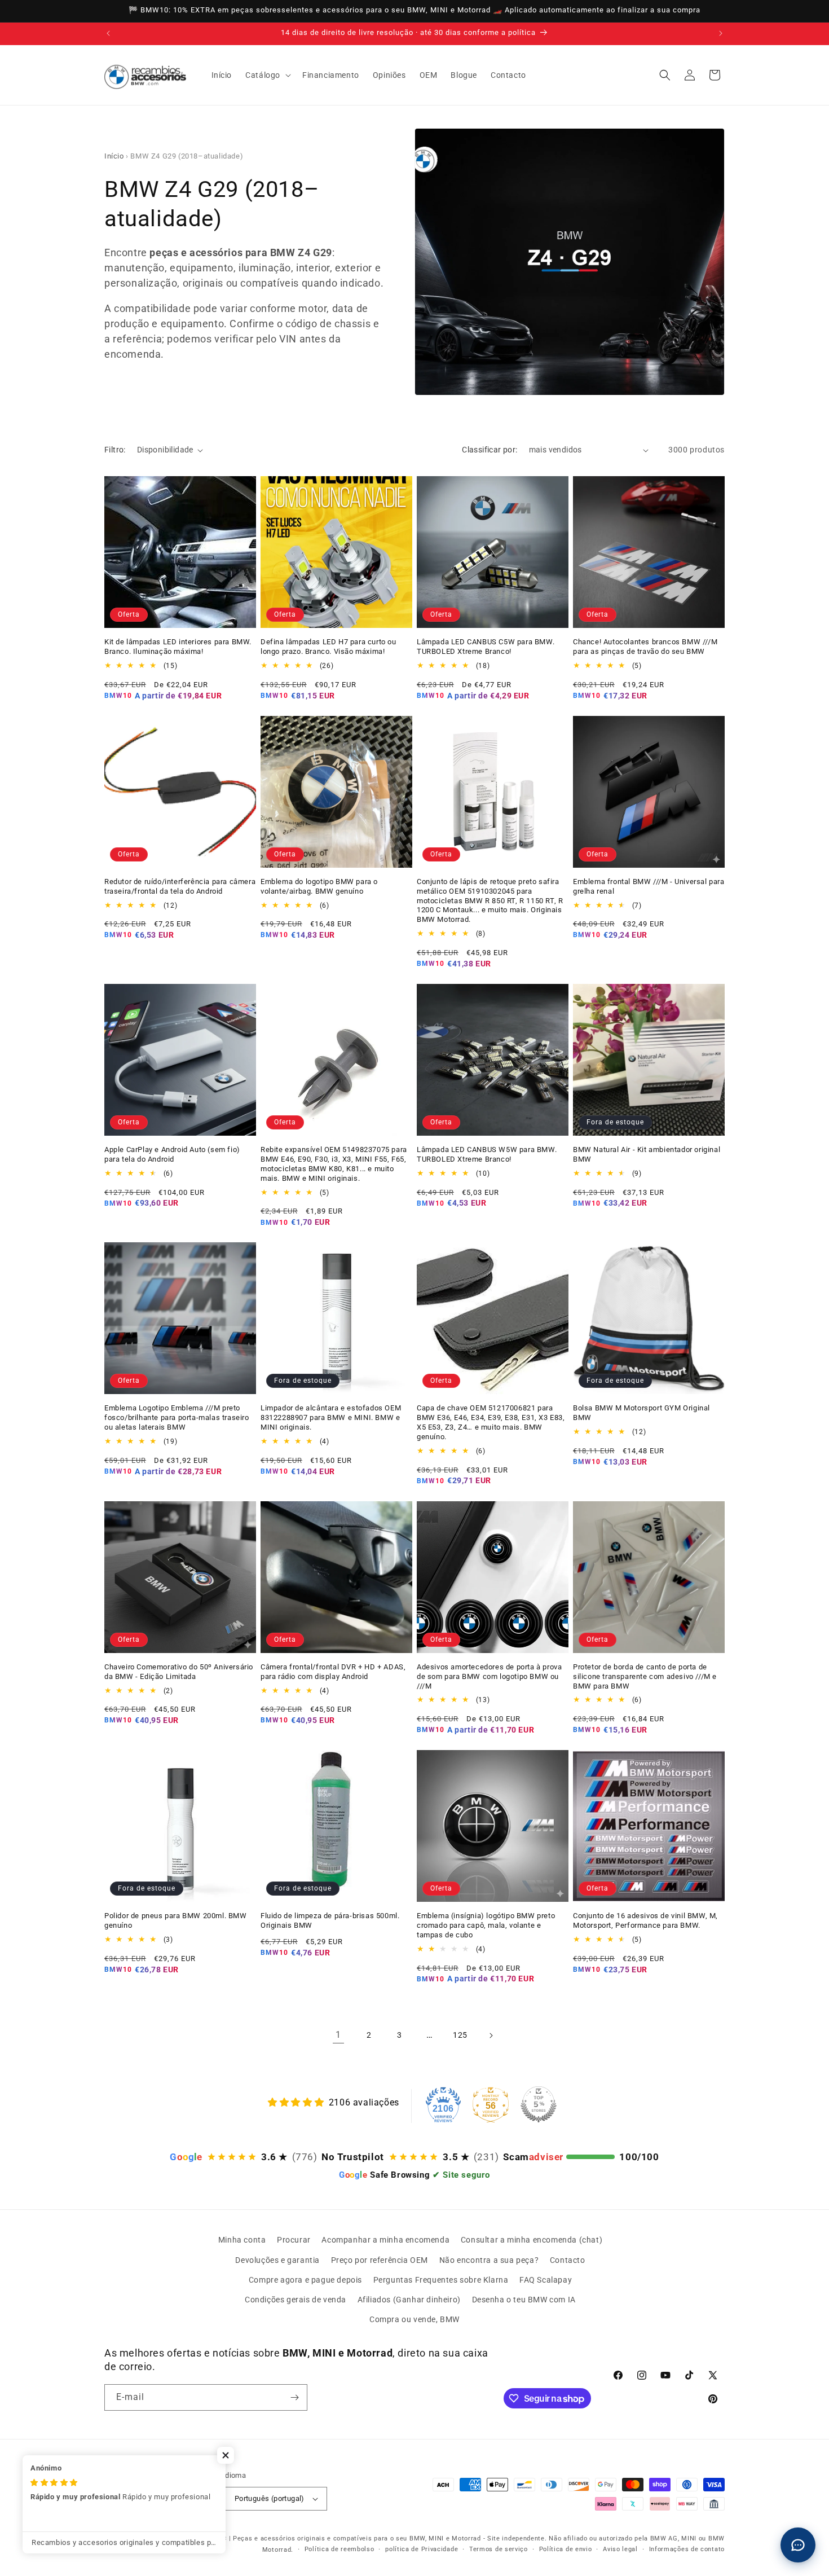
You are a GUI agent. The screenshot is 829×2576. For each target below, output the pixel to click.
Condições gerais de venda (296, 2300)
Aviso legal (620, 2549)
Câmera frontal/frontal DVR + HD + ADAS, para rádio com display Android (333, 1672)
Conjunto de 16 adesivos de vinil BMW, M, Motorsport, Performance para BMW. (645, 1920)
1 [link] (338, 2035)
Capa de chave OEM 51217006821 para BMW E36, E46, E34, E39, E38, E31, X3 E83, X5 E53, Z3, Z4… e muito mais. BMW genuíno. (491, 1422)
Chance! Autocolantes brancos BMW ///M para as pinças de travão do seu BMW (645, 647)
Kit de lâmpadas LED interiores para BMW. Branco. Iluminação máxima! (178, 647)
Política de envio (566, 2549)
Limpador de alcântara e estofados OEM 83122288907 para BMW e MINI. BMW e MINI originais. (331, 1417)
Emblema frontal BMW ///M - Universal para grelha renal (649, 886)
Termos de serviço (499, 2549)
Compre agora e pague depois (305, 2280)
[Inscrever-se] (294, 2397)
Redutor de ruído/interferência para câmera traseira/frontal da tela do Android (180, 886)
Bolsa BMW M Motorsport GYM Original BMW (641, 1413)
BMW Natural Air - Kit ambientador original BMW (647, 1154)
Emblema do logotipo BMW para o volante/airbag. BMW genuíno (319, 886)
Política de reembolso (339, 2549)
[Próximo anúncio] (721, 33)
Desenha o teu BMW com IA (524, 2300)
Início (114, 156)
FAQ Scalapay (546, 2280)
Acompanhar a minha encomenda (385, 2240)
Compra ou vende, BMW (414, 2319)
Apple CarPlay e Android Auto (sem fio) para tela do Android (172, 1154)
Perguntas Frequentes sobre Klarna (441, 2280)
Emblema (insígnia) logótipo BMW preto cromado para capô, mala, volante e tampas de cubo (486, 1925)
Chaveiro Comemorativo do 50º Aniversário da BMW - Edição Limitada (179, 1672)
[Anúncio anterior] (108, 33)
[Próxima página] (491, 2036)
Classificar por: (490, 450)
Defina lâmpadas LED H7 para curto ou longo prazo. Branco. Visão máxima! (328, 647)
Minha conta (242, 2240)
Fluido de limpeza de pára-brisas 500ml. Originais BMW (330, 1920)
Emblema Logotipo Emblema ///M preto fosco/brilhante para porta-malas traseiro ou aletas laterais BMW (177, 1417)
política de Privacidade (422, 2549)
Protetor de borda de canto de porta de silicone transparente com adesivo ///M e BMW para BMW (645, 1676)
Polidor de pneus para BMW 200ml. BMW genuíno (176, 1920)
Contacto (568, 2260)
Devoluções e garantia (277, 2260)
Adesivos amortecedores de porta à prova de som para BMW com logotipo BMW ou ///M (489, 1676)
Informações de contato (687, 2549)
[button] (267, 75)
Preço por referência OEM (380, 2260)
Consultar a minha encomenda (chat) (532, 2240)
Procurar (294, 2240)
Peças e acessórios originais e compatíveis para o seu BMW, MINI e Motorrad (357, 2538)
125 (460, 2035)
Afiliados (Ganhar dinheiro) (409, 2300)
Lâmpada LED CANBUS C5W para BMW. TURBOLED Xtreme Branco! (486, 647)
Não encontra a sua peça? (489, 2260)
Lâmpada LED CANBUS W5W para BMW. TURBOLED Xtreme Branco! (487, 1154)
